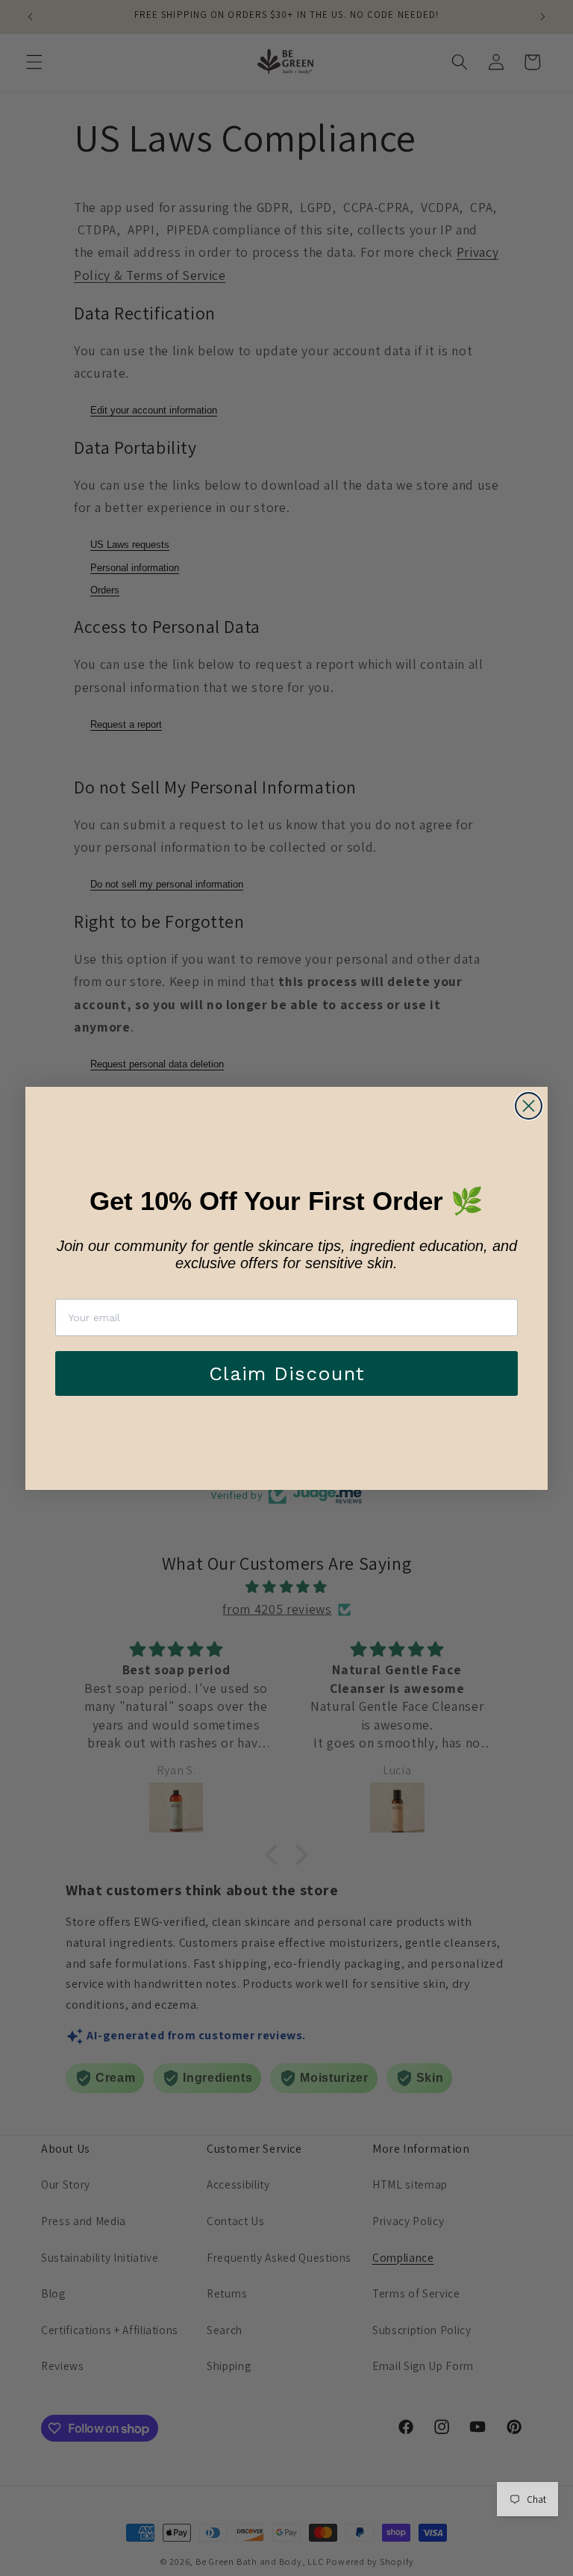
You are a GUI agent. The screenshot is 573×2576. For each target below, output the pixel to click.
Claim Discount (287, 1373)
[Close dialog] (529, 1106)
